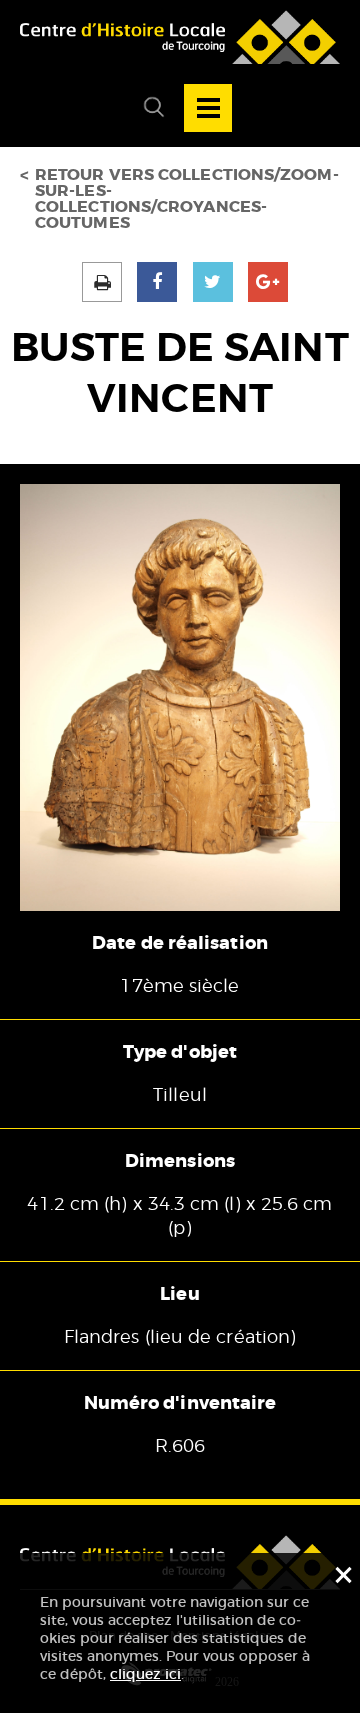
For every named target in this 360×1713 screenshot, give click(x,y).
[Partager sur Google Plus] (268, 282)
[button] (146, 108)
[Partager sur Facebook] (157, 282)
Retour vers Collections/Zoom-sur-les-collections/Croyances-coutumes (187, 199)
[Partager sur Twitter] (213, 282)
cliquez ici (145, 1674)
